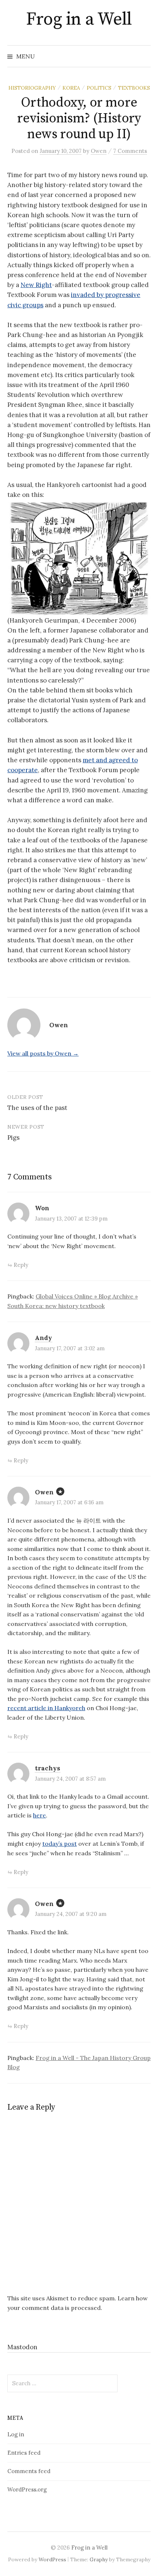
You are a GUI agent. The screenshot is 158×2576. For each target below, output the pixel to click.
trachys (48, 1768)
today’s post (60, 1844)
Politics (99, 88)
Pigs (13, 1137)
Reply (21, 1265)
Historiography (32, 88)
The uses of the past (37, 1108)
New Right (36, 285)
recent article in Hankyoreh (46, 1708)
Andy (44, 1338)
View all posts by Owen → (43, 1053)
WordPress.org (27, 2489)
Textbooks (134, 88)
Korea (71, 88)
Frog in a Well (79, 19)
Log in (16, 2434)
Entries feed (24, 2453)
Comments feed (29, 2471)
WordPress (52, 2559)
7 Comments (130, 151)
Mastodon (22, 2347)
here (39, 1815)
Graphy (99, 2559)
